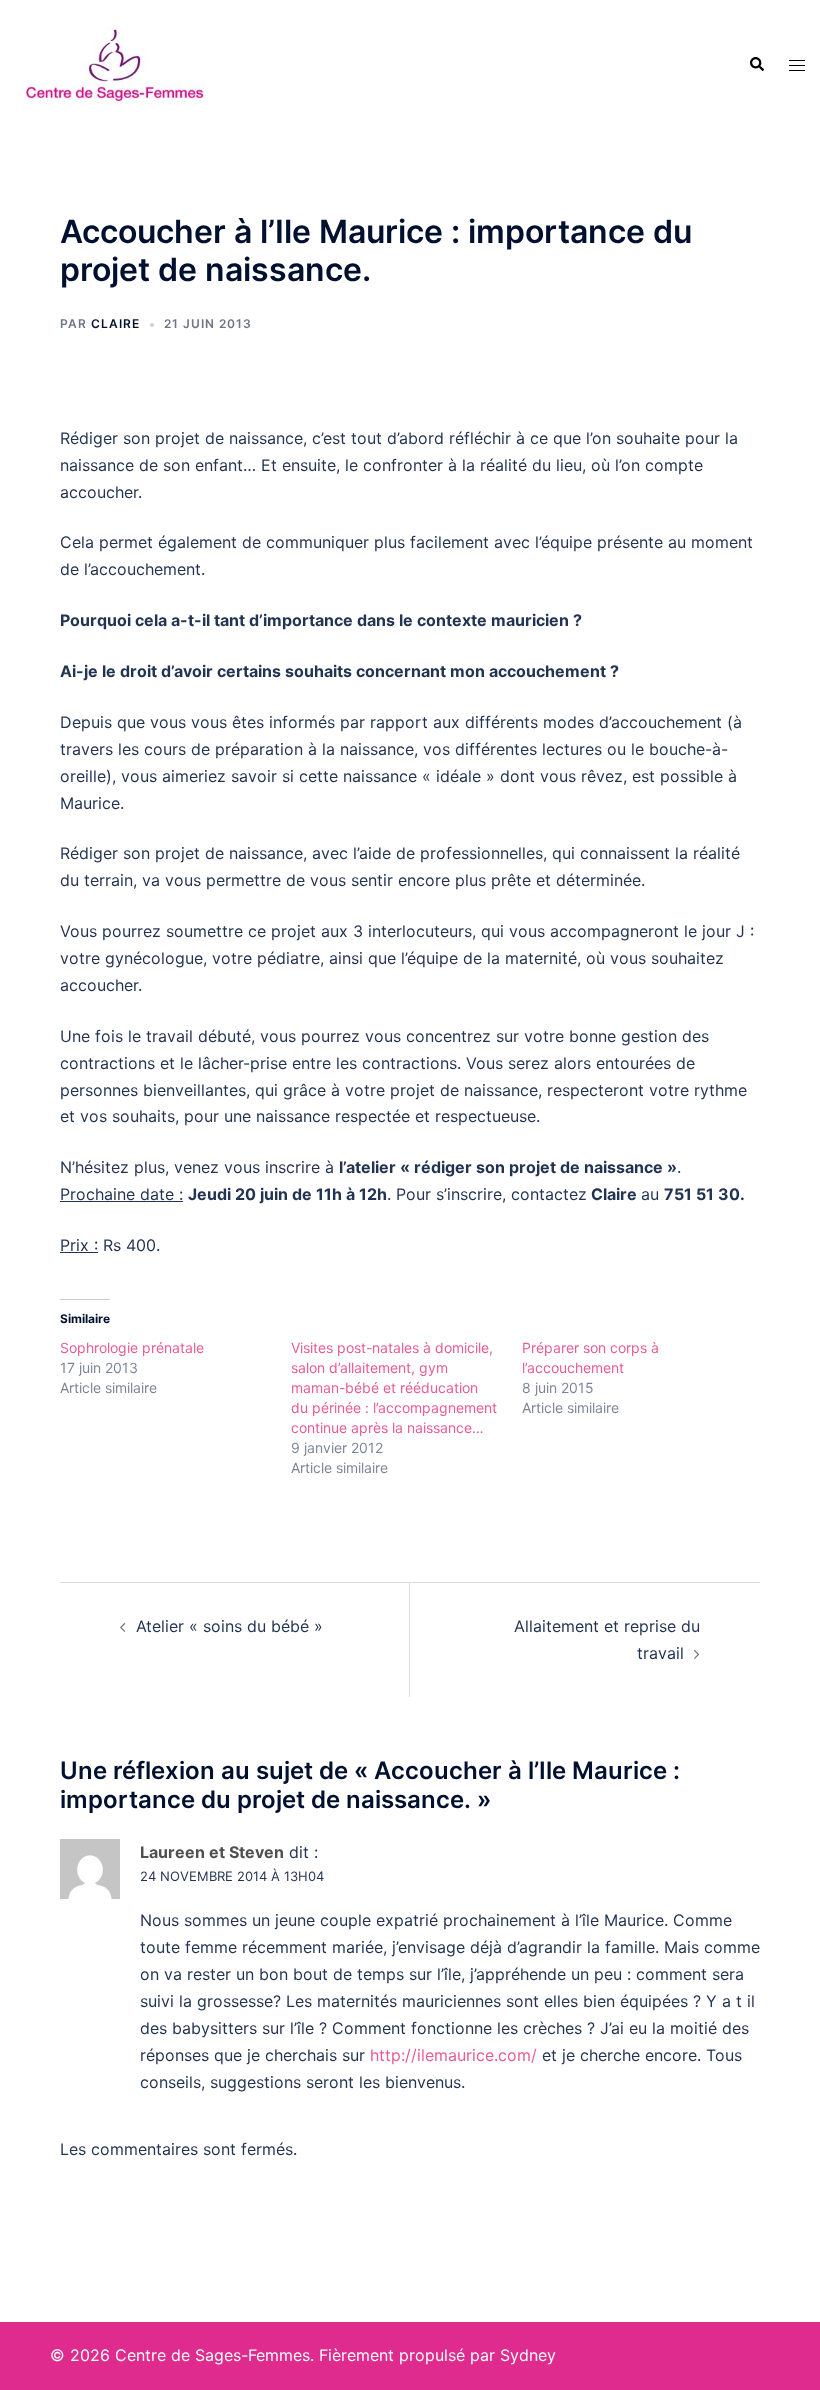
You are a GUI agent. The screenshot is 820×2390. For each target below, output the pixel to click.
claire (115, 323)
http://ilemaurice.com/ (453, 2055)
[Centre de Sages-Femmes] (114, 63)
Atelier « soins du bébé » (229, 1626)
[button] (756, 65)
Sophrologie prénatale (132, 1347)
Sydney (528, 2355)
